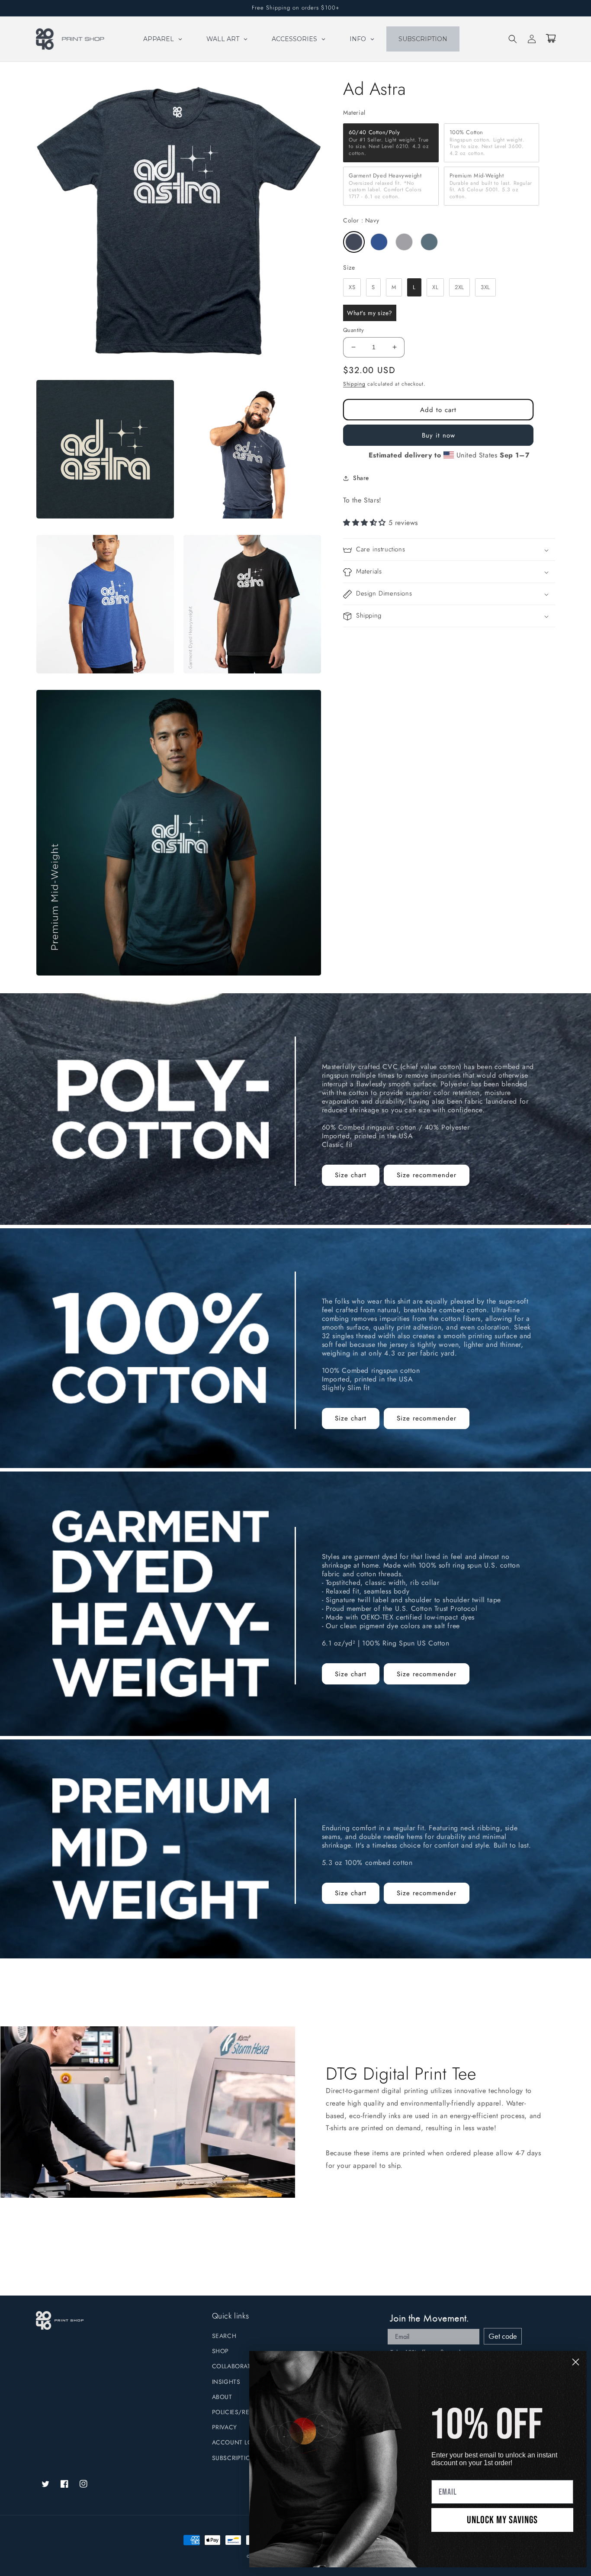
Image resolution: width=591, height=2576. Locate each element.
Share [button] (361, 478)
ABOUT (222, 2397)
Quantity (353, 330)
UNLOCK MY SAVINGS (502, 2520)
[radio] (391, 143)
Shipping (354, 384)
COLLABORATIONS (239, 2366)
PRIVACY (225, 2427)
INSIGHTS (226, 2382)
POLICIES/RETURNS (241, 2412)
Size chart (351, 1175)
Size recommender (427, 1175)
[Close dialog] (576, 2362)
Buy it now (438, 435)
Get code (503, 2336)
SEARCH (224, 2336)
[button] (513, 39)
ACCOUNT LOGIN (238, 2442)
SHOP (220, 2351)
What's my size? (370, 313)
